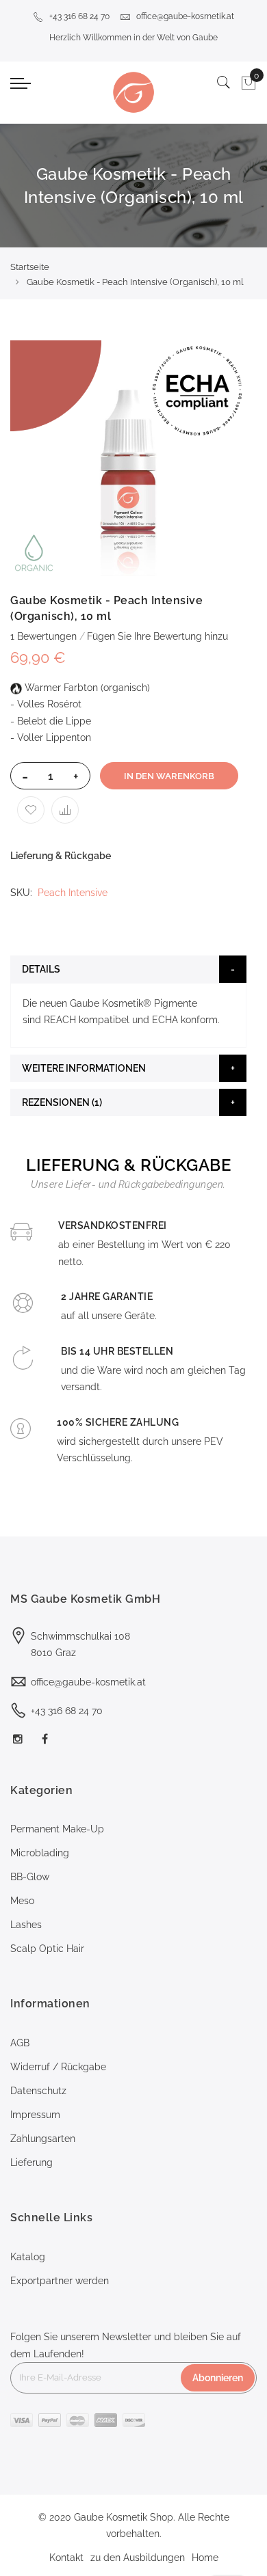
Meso (22, 1901)
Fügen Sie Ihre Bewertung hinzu (157, 636)
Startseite (30, 267)
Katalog (28, 2257)
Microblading (40, 1853)
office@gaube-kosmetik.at (185, 16)
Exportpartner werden (60, 2281)
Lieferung (31, 2163)
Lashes (26, 1925)
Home (205, 2558)
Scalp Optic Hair (47, 1949)
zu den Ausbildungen (138, 2558)
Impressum (35, 2115)
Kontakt (66, 2558)
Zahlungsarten (43, 2139)
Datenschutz (38, 2091)
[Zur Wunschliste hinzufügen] (31, 810)
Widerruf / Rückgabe (58, 2067)
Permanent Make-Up (57, 1829)
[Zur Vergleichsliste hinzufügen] (65, 810)
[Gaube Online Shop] (133, 92)
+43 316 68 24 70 (79, 16)
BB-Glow (30, 1877)
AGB (20, 2043)
